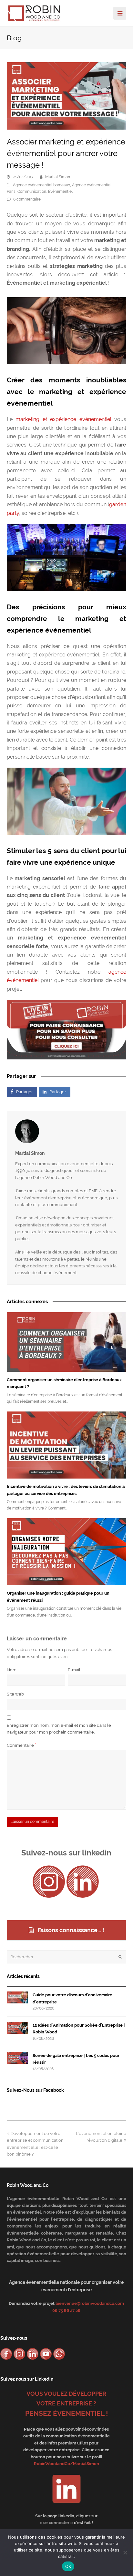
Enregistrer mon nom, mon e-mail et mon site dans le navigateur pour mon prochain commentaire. (59, 1729)
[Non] (125, 2552)
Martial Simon (58, 177)
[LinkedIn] (83, 1882)
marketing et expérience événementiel (63, 419)
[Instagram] (49, 1882)
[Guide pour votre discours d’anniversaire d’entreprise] (17, 1997)
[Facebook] (6, 2354)
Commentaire (21, 1745)
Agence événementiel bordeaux (41, 185)
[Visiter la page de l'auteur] (67, 1131)
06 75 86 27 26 (66, 2311)
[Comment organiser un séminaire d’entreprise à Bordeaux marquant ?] (67, 1342)
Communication (32, 192)
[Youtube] (46, 2354)
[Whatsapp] (59, 2354)
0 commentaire (27, 199)
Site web (15, 1694)
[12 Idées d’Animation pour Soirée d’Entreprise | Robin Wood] (17, 2028)
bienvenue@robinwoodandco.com (90, 2303)
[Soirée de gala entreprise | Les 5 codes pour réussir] (17, 2058)
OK (68, 2566)
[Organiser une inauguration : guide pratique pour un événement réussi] (67, 1552)
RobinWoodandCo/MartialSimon (66, 2464)
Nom (13, 1670)
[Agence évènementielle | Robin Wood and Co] (34, 13)
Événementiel (60, 192)
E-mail (75, 1670)
